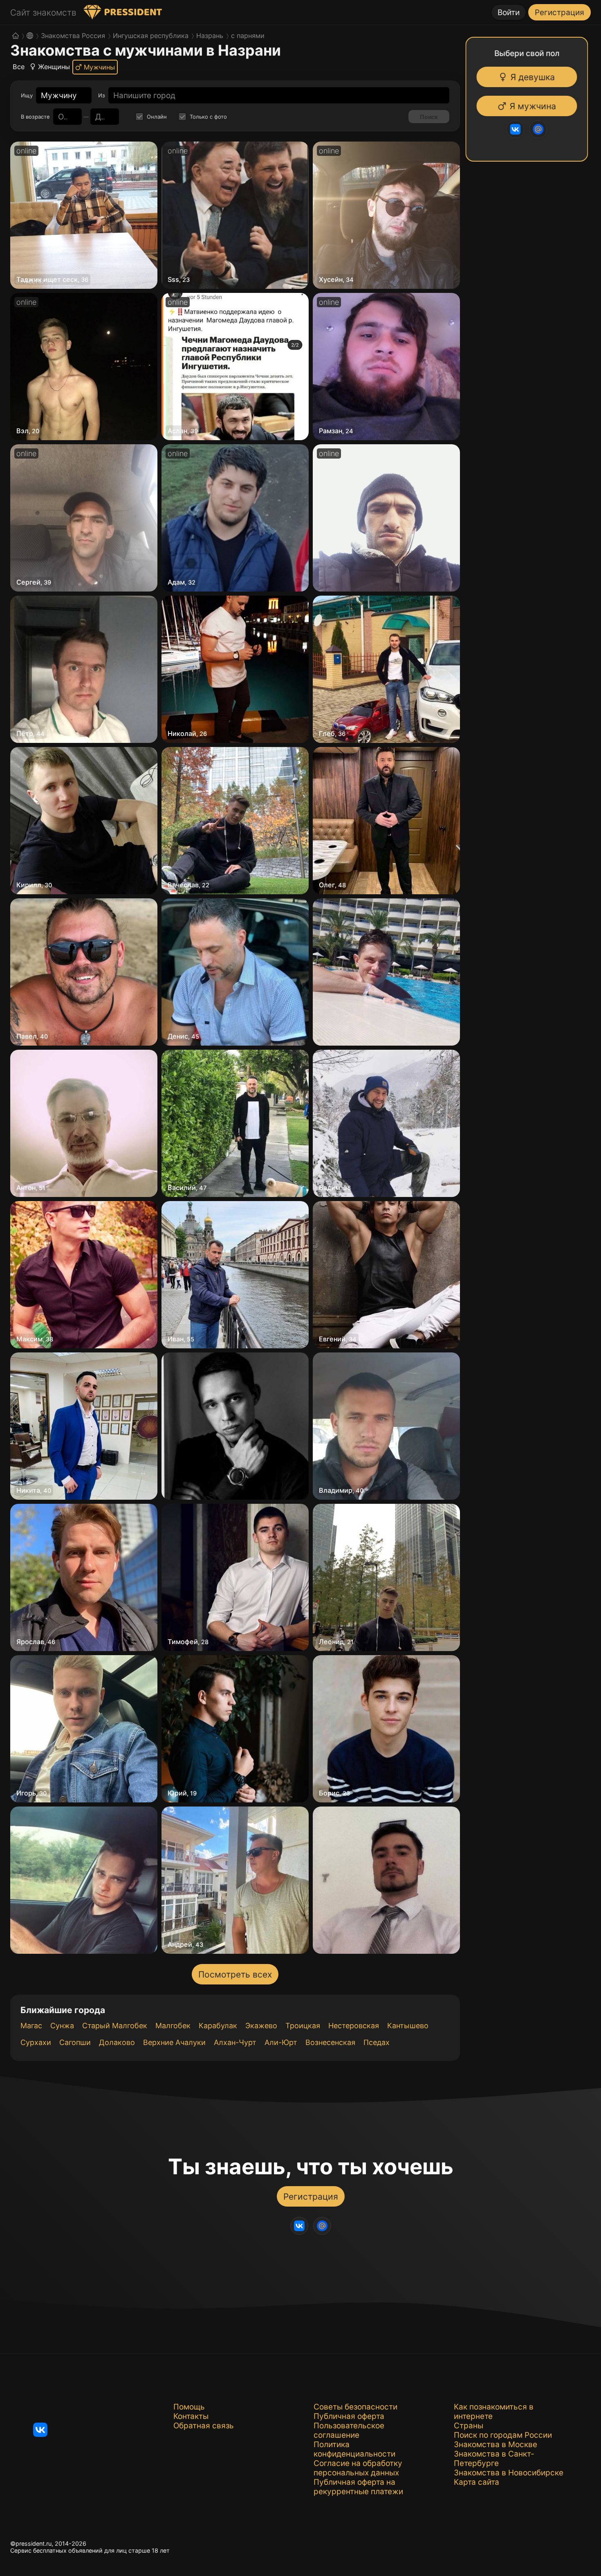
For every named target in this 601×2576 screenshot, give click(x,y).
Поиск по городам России (503, 2435)
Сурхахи (36, 2042)
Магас (31, 2026)
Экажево (261, 2026)
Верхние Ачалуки (174, 2042)
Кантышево (408, 2026)
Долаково (117, 2042)
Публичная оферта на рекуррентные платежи (358, 2487)
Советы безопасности (355, 2407)
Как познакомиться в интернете (494, 2412)
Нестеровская (354, 2026)
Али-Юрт (281, 2042)
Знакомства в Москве (496, 2444)
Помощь (189, 2407)
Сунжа (62, 2026)
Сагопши (75, 2042)
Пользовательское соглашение (349, 2430)
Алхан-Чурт (235, 2042)
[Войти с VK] (519, 129)
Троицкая (303, 2026)
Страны (469, 2426)
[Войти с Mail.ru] (542, 129)
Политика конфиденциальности (354, 2449)
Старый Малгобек (115, 2026)
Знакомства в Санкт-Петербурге (494, 2459)
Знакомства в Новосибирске (509, 2473)
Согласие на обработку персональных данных (358, 2468)
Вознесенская (330, 2042)
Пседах (377, 2042)
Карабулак (218, 2026)
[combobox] (59, 96)
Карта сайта (477, 2482)
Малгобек (173, 2026)
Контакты (191, 2416)
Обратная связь (204, 2426)
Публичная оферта (349, 2416)
